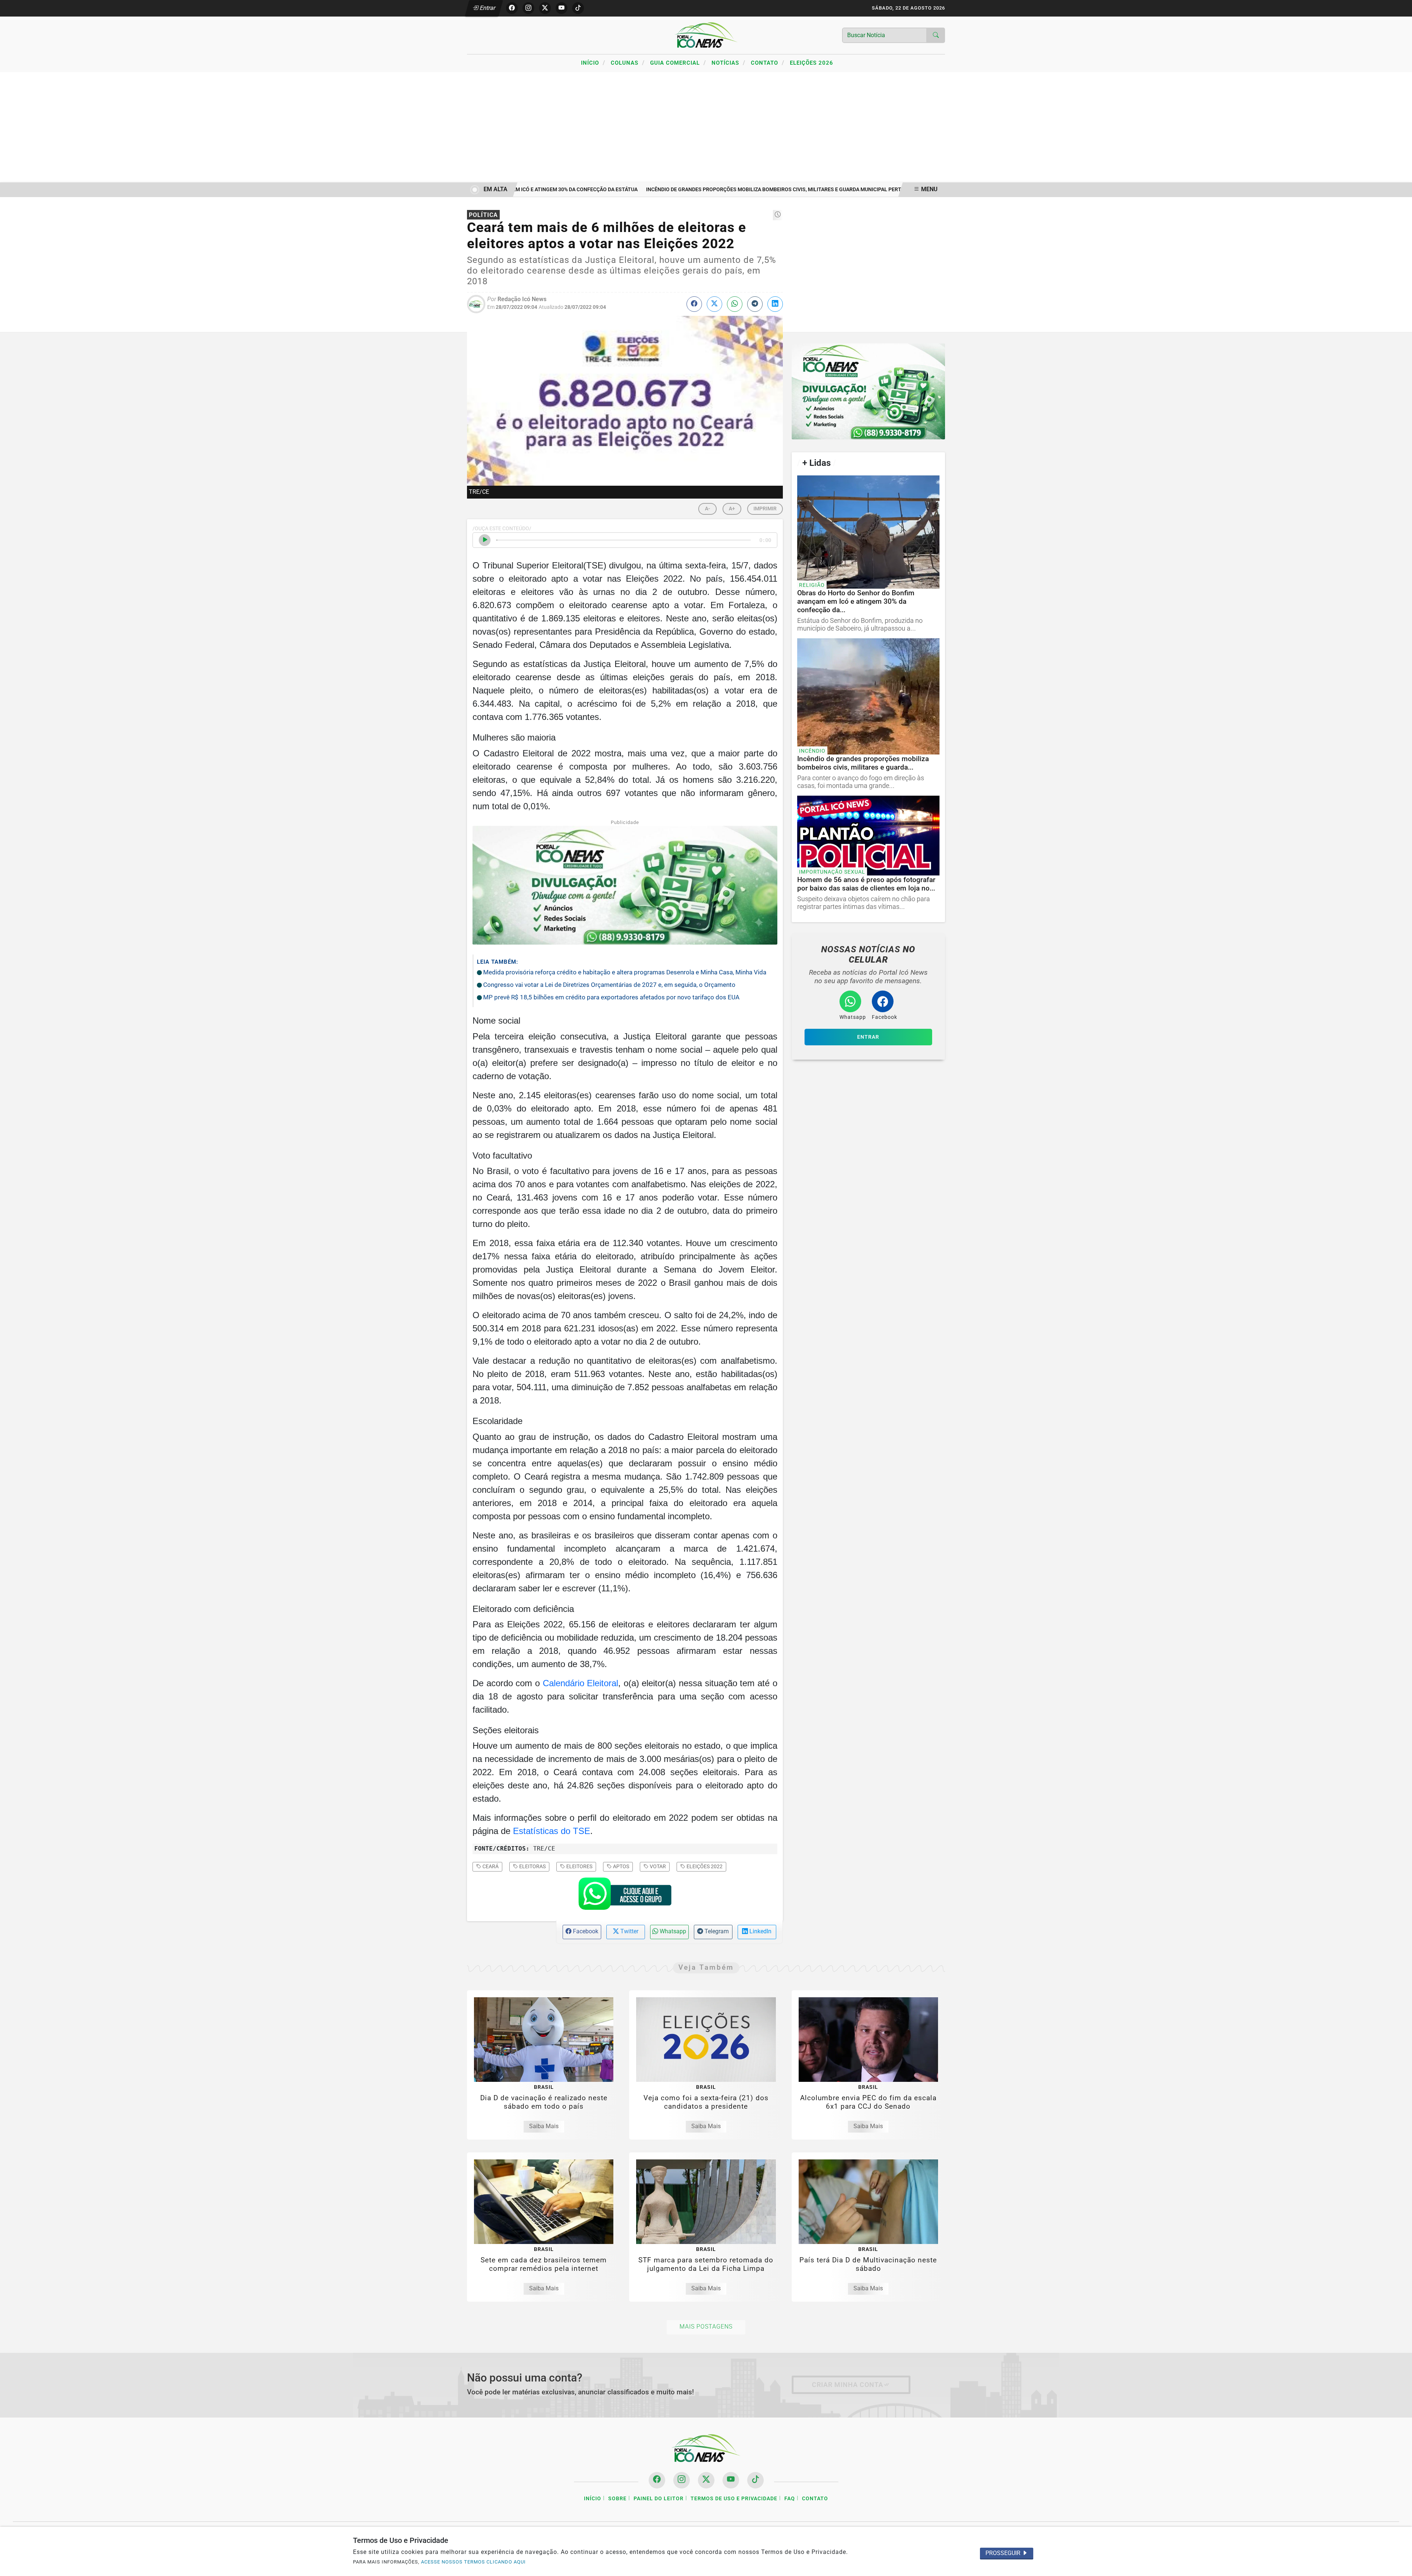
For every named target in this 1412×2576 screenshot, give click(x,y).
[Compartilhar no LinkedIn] (775, 304)
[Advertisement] (706, 127)
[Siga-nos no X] (706, 2480)
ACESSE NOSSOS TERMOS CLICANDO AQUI (473, 2562)
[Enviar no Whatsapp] (735, 304)
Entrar (487, 8)
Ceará (490, 1866)
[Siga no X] (545, 8)
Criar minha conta (848, 2385)
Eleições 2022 (704, 1866)
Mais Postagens (706, 2327)
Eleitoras (532, 1866)
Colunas (628, 63)
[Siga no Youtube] (561, 8)
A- (707, 509)
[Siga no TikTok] (578, 8)
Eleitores (579, 1866)
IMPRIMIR (765, 509)
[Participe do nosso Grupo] (625, 1896)
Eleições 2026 (812, 63)
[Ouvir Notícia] (485, 540)
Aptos (621, 1866)
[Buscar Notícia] (936, 35)
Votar (657, 1866)
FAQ (790, 2499)
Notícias (728, 63)
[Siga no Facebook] (512, 8)
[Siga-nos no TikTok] (755, 2480)
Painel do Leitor (659, 2499)
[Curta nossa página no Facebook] (657, 2480)
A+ (732, 509)
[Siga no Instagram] (528, 8)
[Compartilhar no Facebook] (694, 304)
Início (593, 63)
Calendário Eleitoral (581, 1683)
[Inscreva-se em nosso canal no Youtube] (731, 2480)
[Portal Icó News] (706, 35)
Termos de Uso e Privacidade (734, 2499)
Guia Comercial (678, 63)
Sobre (617, 2499)
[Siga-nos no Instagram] (682, 2480)
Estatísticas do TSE (552, 1831)
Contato (768, 63)
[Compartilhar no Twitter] (714, 304)
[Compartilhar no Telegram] (755, 304)
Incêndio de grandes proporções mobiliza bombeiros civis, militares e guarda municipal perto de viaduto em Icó (741, 190)
